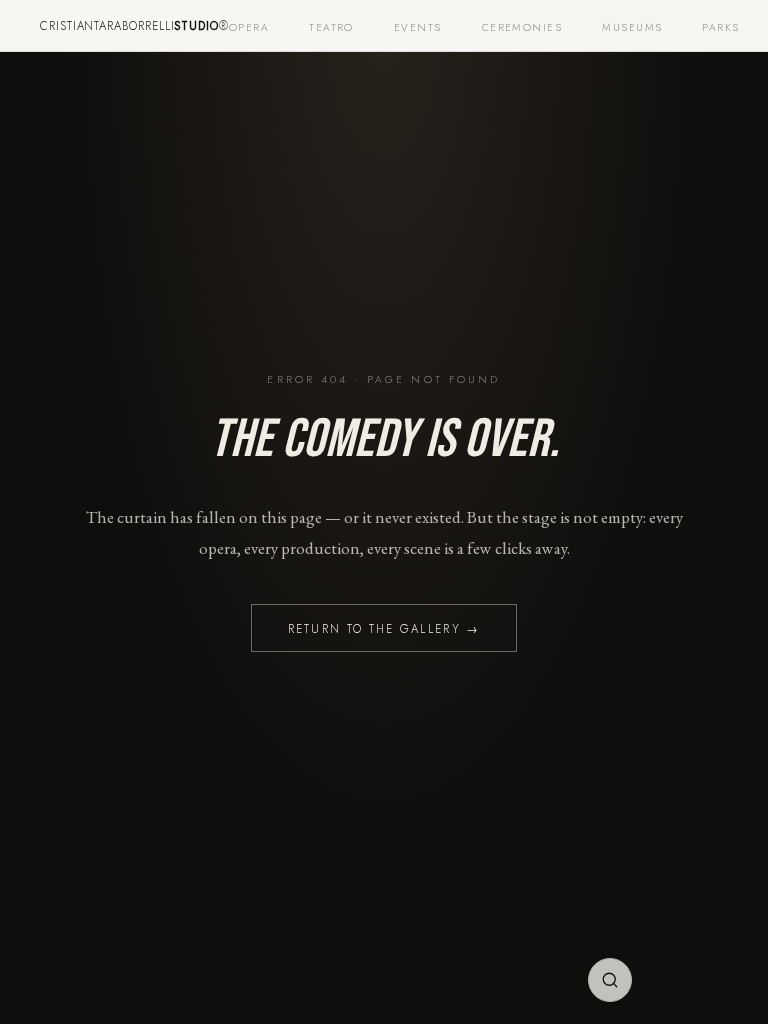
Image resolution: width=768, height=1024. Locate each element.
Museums (632, 27)
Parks (720, 27)
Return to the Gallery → (384, 629)
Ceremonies (522, 27)
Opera (249, 27)
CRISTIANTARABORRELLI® (134, 26)
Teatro (331, 27)
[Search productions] (610, 980)
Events (418, 27)
